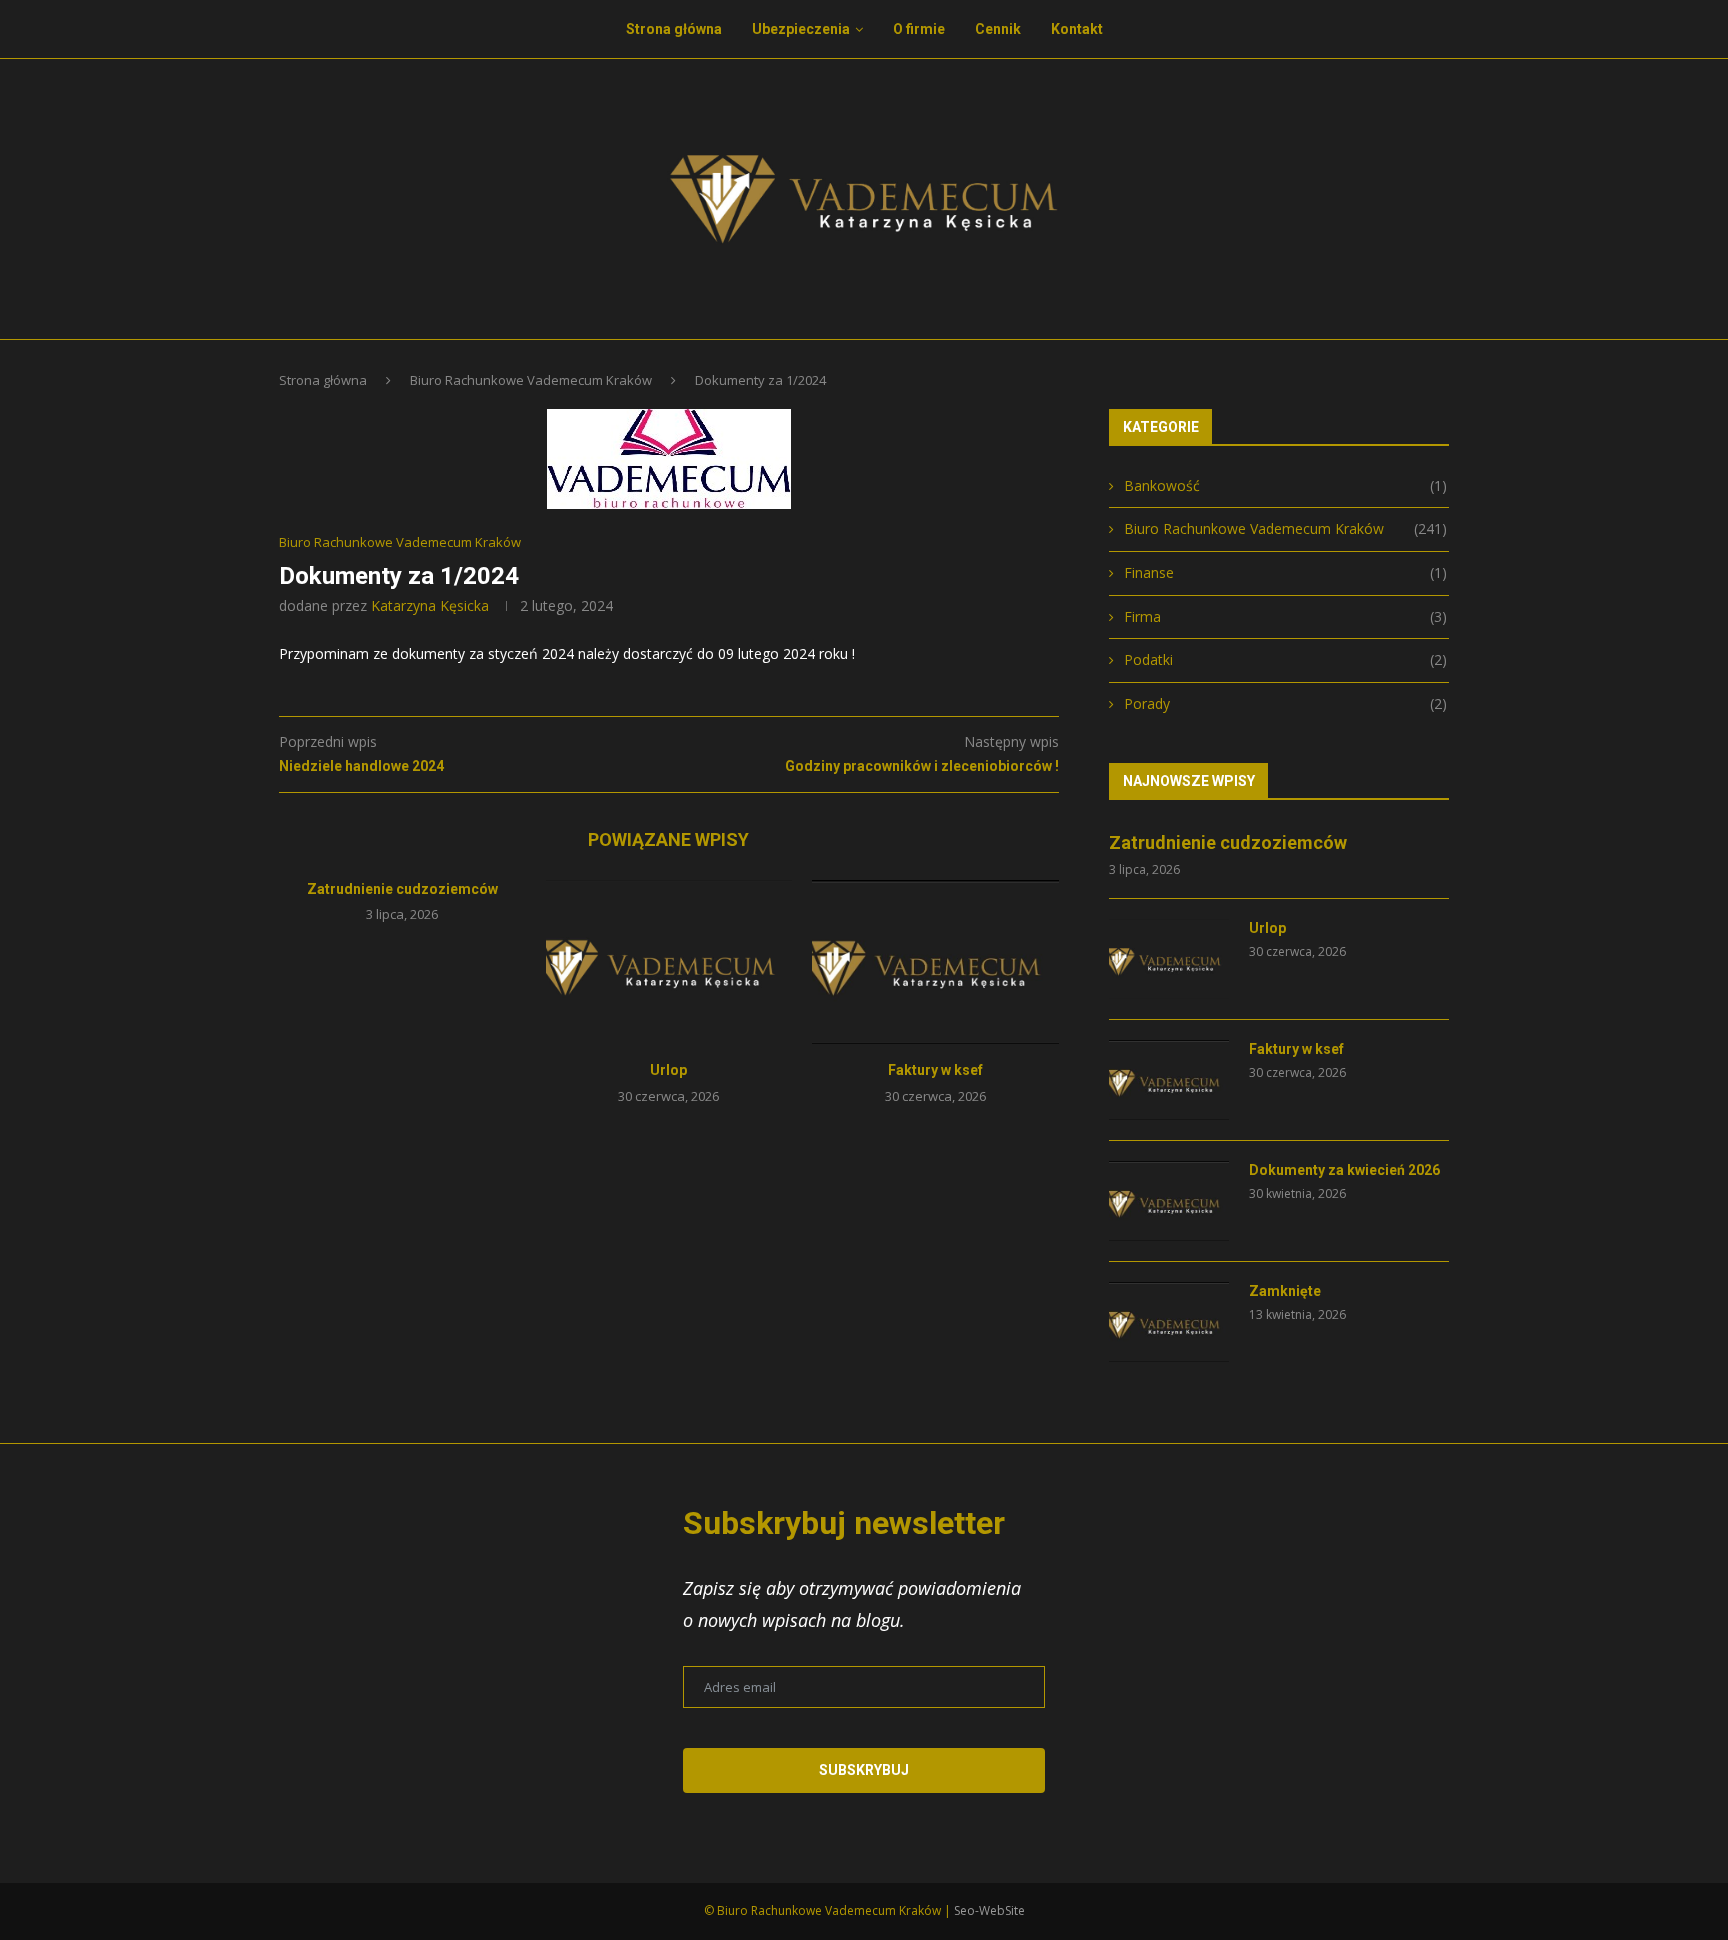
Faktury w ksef (935, 1070)
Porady (1285, 703)
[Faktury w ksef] (935, 962)
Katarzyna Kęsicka (430, 605)
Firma (1285, 616)
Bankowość (1285, 485)
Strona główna (674, 29)
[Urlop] (669, 962)
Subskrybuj (864, 1770)
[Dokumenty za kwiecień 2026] (1169, 1201)
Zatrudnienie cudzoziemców (402, 889)
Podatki (1285, 659)
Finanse (1285, 572)
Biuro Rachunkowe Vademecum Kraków (531, 380)
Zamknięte (1285, 1291)
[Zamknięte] (1169, 1322)
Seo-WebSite (989, 1910)
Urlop (668, 1070)
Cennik (998, 29)
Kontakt (1077, 29)
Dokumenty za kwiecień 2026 (1344, 1170)
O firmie (919, 29)
